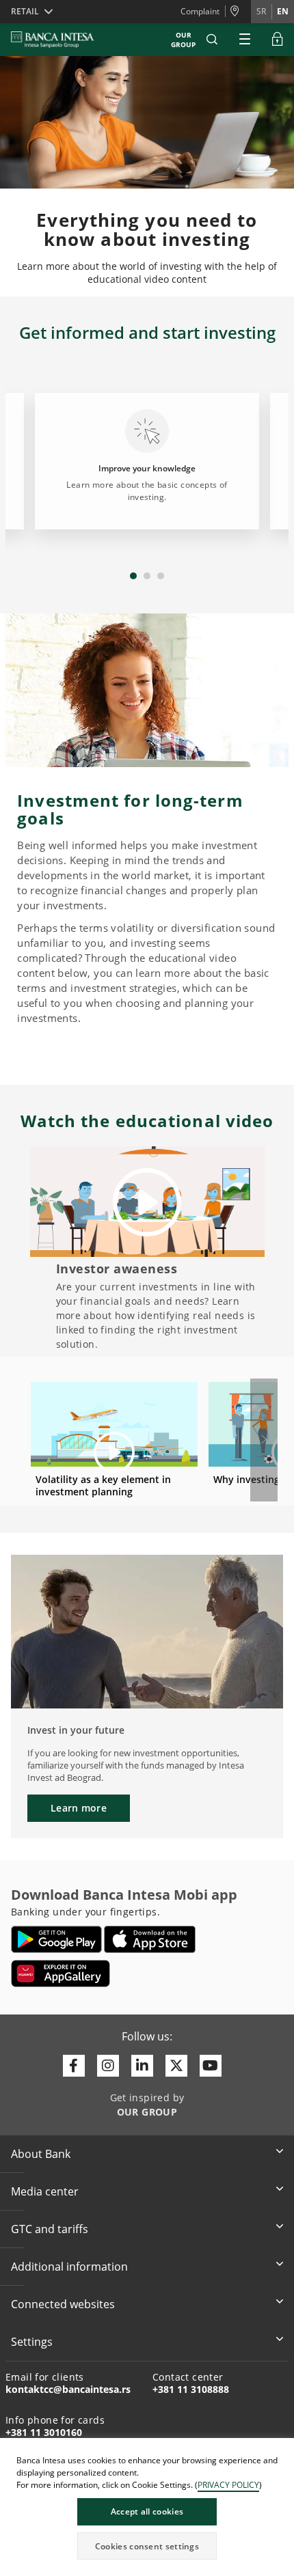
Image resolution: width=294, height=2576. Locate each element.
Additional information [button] (69, 2267)
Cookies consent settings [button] (147, 2546)
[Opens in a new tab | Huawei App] (61, 1973)
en (283, 11)
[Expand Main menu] (245, 40)
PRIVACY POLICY (228, 2485)
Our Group (183, 40)
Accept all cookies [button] (147, 2511)
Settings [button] (32, 2342)
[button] (212, 40)
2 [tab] (147, 576)
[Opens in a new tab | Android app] (56, 1939)
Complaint (200, 11)
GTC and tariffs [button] (50, 2229)
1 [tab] (133, 576)
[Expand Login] (278, 40)
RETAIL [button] (25, 11)
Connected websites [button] (63, 2304)
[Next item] (264, 1440)
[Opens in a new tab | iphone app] (150, 1939)
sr (261, 11)
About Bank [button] (41, 2154)
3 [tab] (161, 576)
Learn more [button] (79, 1808)
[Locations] (238, 12)
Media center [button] (45, 2191)
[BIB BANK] (61, 40)
